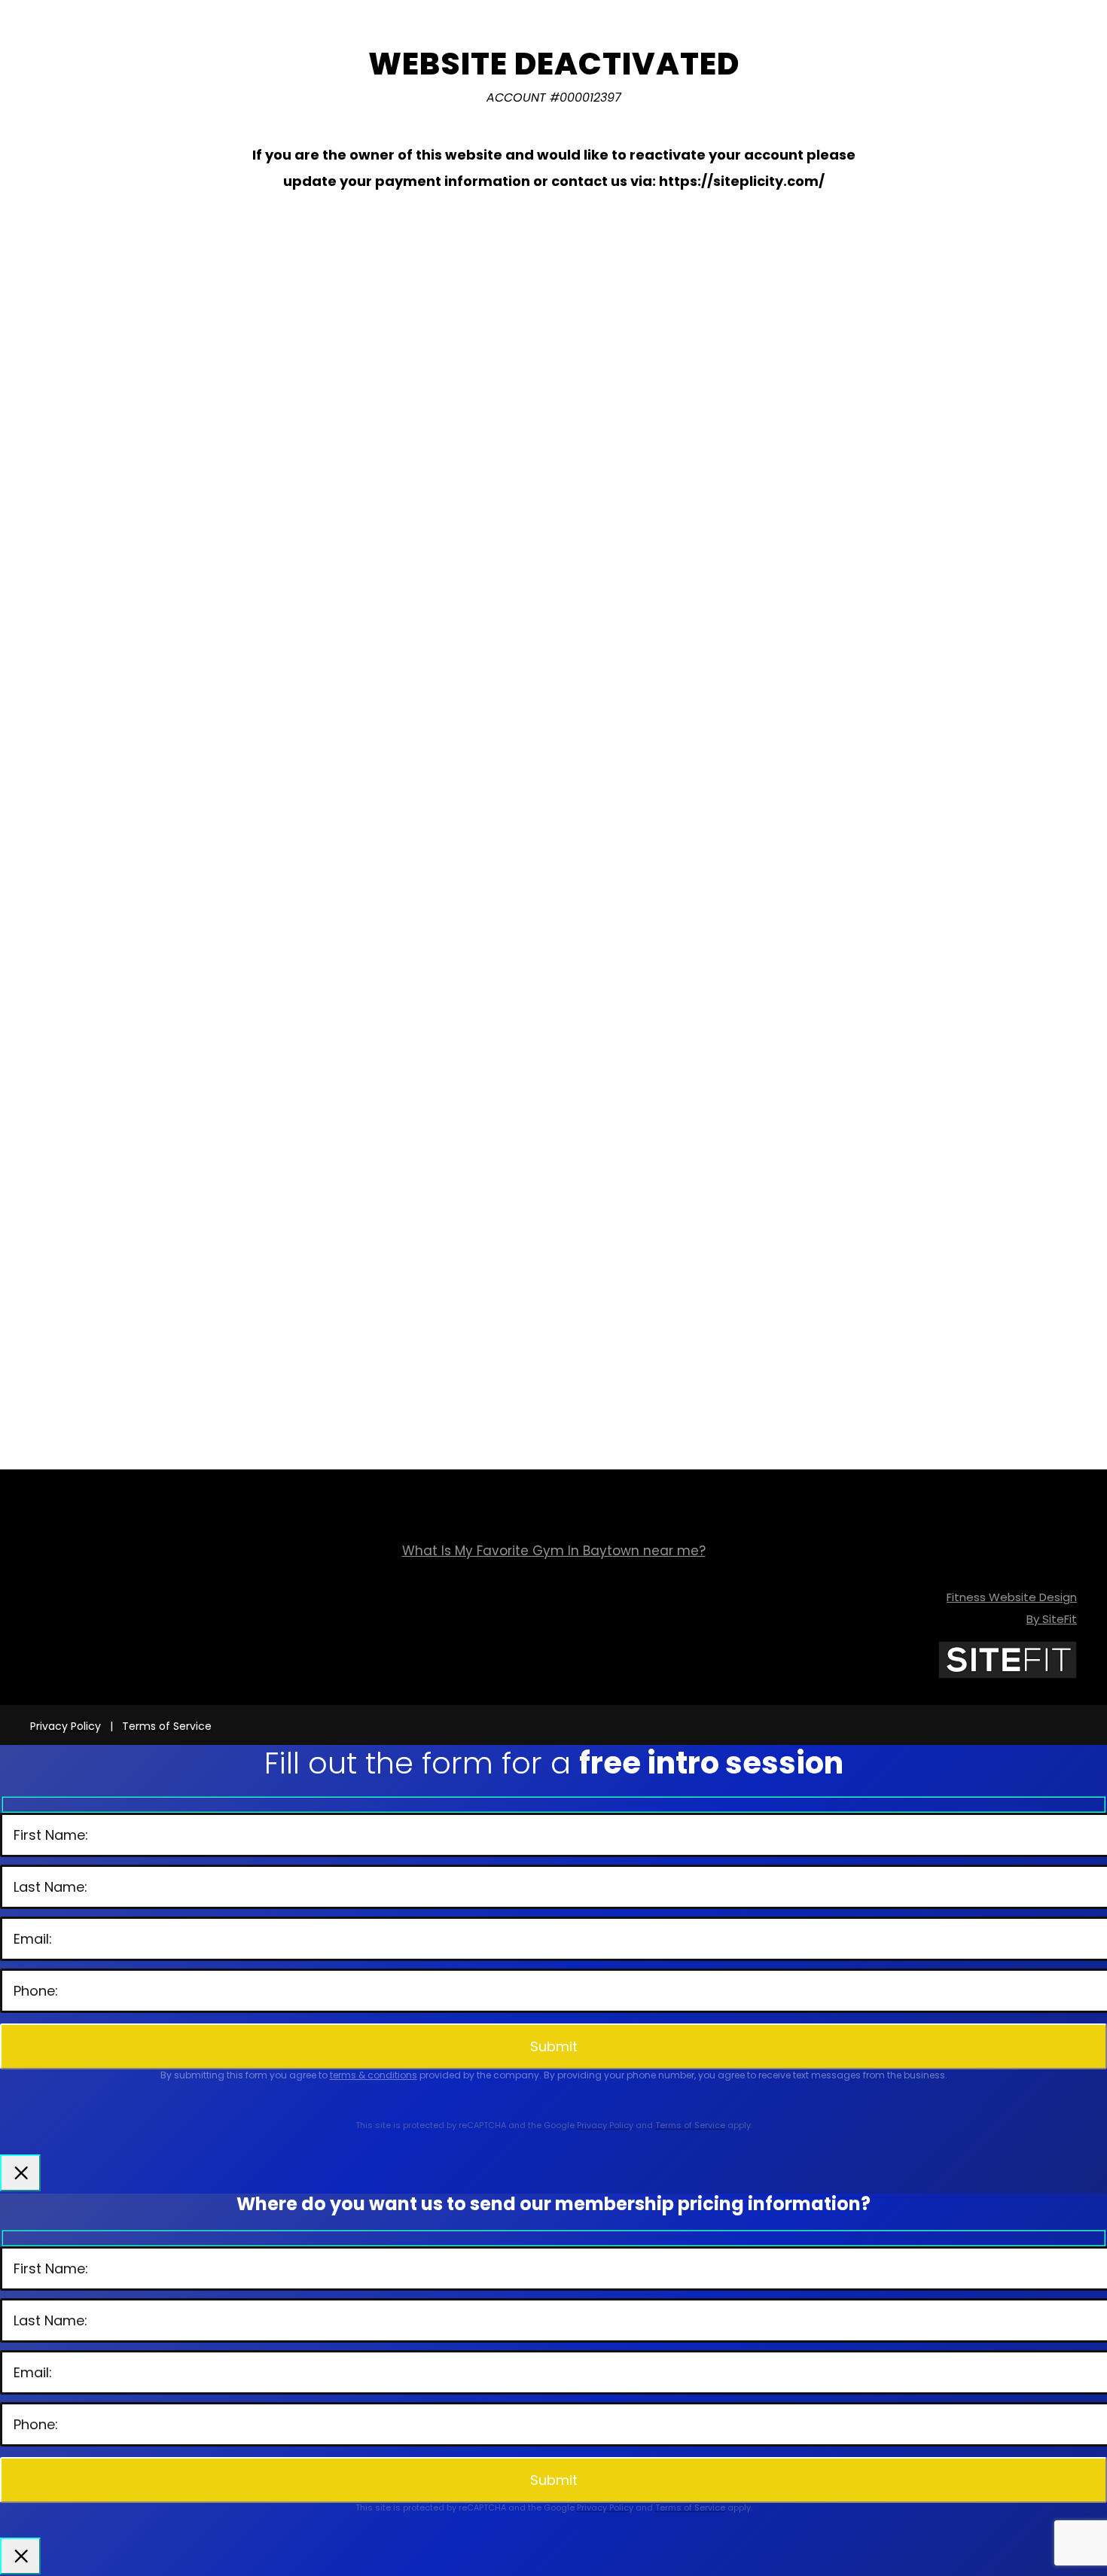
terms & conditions (374, 2075)
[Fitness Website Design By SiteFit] (1008, 1675)
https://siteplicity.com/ (742, 181)
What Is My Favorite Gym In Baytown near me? (554, 1551)
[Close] (20, 2173)
